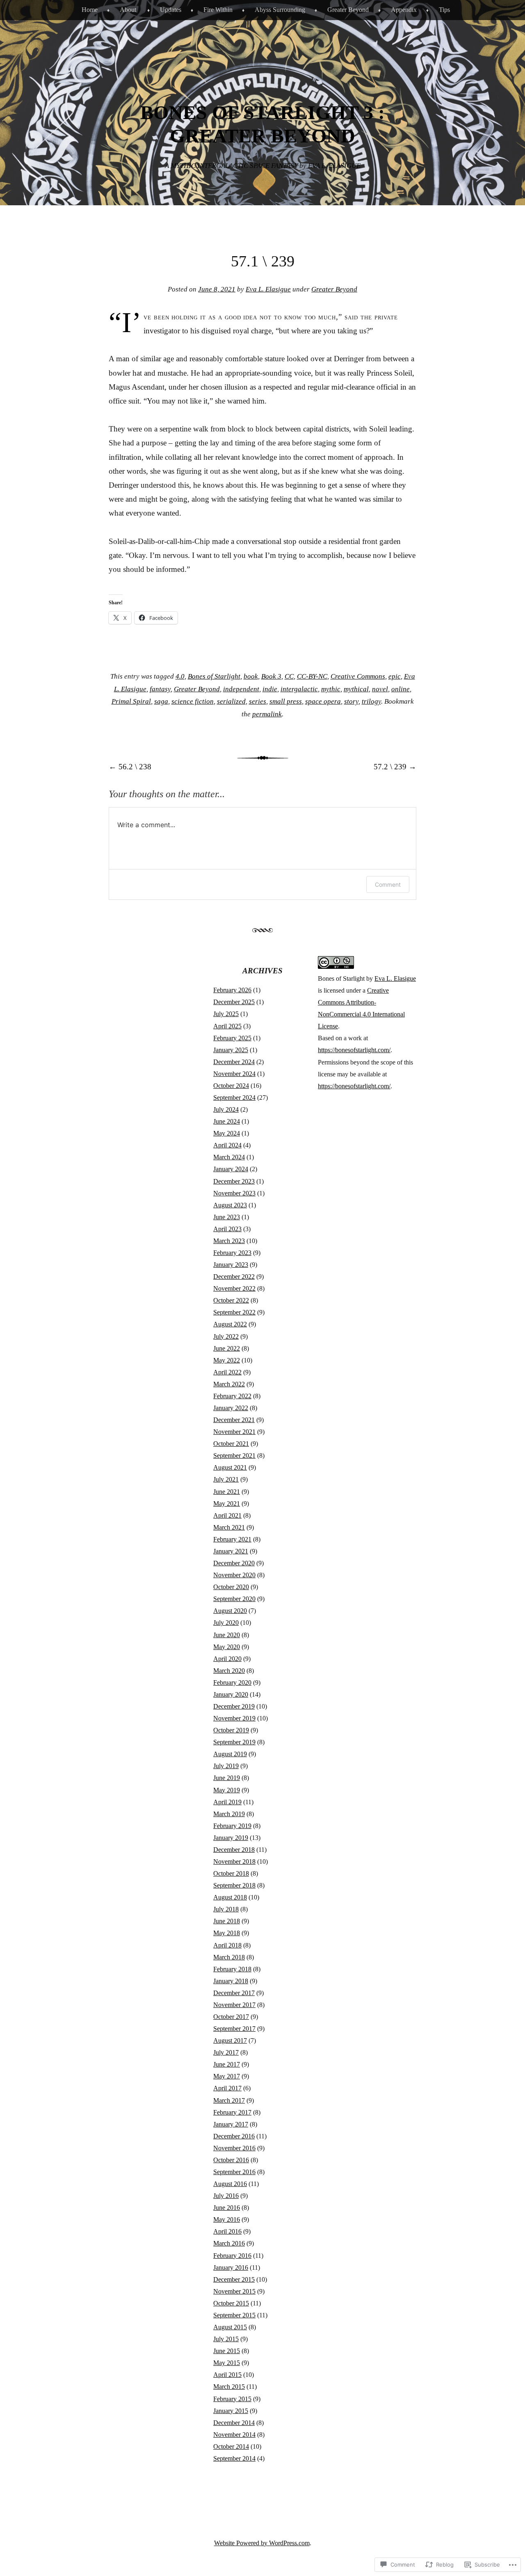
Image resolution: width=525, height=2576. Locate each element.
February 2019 (232, 1826)
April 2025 (227, 1026)
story (351, 701)
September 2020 (234, 1599)
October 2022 (231, 1300)
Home (90, 10)
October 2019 (231, 1730)
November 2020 (234, 1575)
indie (270, 689)
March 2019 (229, 1814)
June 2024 (227, 1121)
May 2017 (227, 2076)
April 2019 (227, 1802)
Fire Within (218, 10)
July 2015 (226, 2339)
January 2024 (231, 1169)
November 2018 (234, 1861)
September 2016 (234, 2172)
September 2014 (234, 2458)
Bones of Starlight (214, 676)
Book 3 (271, 676)
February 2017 (232, 2112)
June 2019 (227, 1778)
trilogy (371, 701)
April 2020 (227, 1659)
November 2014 (234, 2435)
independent (241, 689)
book (251, 676)
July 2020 (226, 1623)
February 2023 (232, 1253)
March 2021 (229, 1527)
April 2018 (227, 1945)
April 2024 (227, 1145)
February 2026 (232, 990)
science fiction (193, 701)
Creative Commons (358, 676)
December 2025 (234, 1002)
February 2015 (232, 2399)
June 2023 (227, 1217)
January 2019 (231, 1838)
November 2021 (234, 1432)
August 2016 (230, 2184)
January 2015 (231, 2411)
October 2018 (231, 1873)
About (128, 10)
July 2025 (226, 1014)
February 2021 (232, 1539)
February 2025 (232, 1038)
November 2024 (234, 1074)
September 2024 (234, 1098)
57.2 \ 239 (395, 767)
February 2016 (232, 2256)
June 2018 (227, 1921)
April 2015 (227, 2375)
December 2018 (234, 1850)
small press (286, 701)
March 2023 (229, 1241)
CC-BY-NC (312, 676)
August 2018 (230, 1897)
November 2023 (234, 1193)
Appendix (404, 10)
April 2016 (227, 2231)
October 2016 (231, 2160)
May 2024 (227, 1133)
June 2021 (227, 1492)
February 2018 (232, 1969)
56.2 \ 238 (130, 767)
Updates (171, 10)
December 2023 (234, 1181)
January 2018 (231, 1981)
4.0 (180, 676)
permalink (267, 714)
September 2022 (234, 1312)
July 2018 (226, 1909)
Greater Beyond (348, 10)
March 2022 (229, 1384)
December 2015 (234, 2279)
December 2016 (234, 2136)
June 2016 (227, 2208)
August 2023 (230, 1205)
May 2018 (227, 1933)
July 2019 (226, 1766)
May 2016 (227, 2219)
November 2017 (234, 2005)
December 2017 (234, 1993)
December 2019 (234, 1706)
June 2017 (227, 2064)
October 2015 (231, 2303)
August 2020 (230, 1611)
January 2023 (231, 1265)
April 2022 (227, 1372)
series (258, 701)
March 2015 (229, 2387)
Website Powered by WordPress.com (262, 2543)
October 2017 (231, 2017)
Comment (388, 884)
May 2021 (227, 1504)
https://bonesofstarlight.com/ (354, 1050)
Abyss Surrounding (280, 10)
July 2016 (226, 2196)
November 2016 (234, 2148)
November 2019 (234, 1718)
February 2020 (232, 1683)
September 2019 (234, 1742)
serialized (231, 701)
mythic (331, 689)
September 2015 (234, 2315)
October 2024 (231, 1086)
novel (380, 689)
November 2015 (234, 2291)
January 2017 (231, 2124)
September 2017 (234, 2029)
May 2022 (227, 1360)
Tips (444, 10)
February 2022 (232, 1396)
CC (289, 676)
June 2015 (227, 2351)
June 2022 (227, 1348)
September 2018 (234, 1885)
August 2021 (230, 1467)
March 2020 (229, 1671)
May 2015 (227, 2363)
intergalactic (299, 689)
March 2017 (229, 2100)
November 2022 (234, 1288)
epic (395, 676)
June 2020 (227, 1635)
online (401, 689)
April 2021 (227, 1515)
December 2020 (234, 1563)
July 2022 (226, 1336)
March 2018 (229, 1957)
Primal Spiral (131, 701)
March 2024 (229, 1157)
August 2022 (230, 1324)
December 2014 (234, 2423)
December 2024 (234, 1062)
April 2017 (227, 2088)
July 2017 (226, 2052)
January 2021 (231, 1551)
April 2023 (227, 1229)
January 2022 (231, 1408)
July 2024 (226, 1109)
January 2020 (231, 1694)
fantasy (160, 689)
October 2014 (231, 2446)
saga (161, 701)
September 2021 (234, 1455)
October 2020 (231, 1587)
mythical (356, 689)
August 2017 (230, 2040)
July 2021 (226, 1479)
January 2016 (231, 2267)
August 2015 (230, 2327)
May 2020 (227, 1647)
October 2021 (231, 1444)
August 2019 (230, 1754)
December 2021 (234, 1420)
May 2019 (227, 1790)
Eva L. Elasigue (268, 289)
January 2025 (231, 1050)
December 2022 (234, 1277)
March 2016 (229, 2243)
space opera (323, 701)
